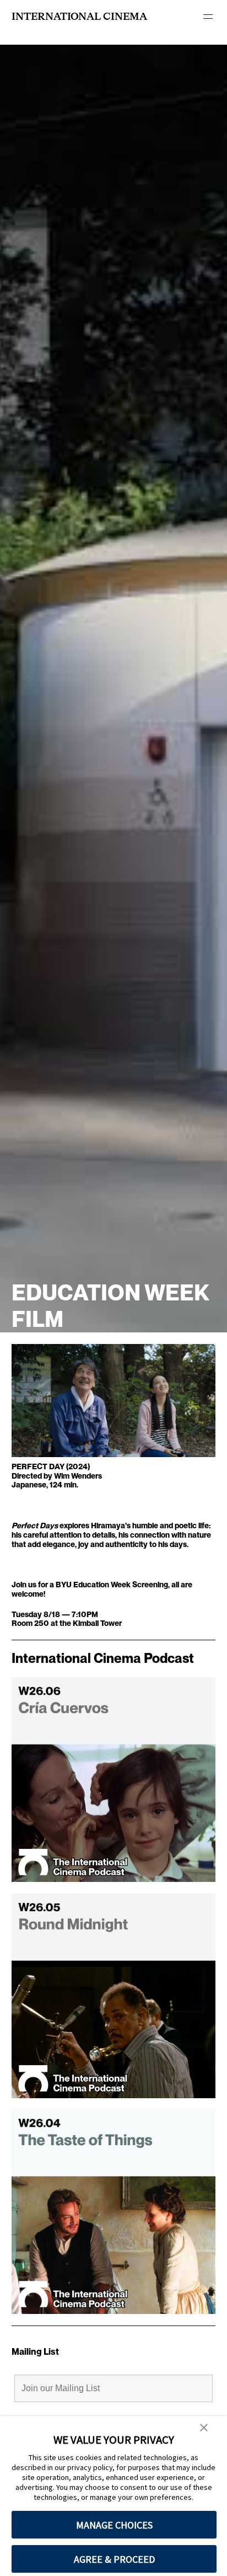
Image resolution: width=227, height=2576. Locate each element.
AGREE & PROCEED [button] (114, 2559)
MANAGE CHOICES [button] (114, 2525)
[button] (204, 2428)
